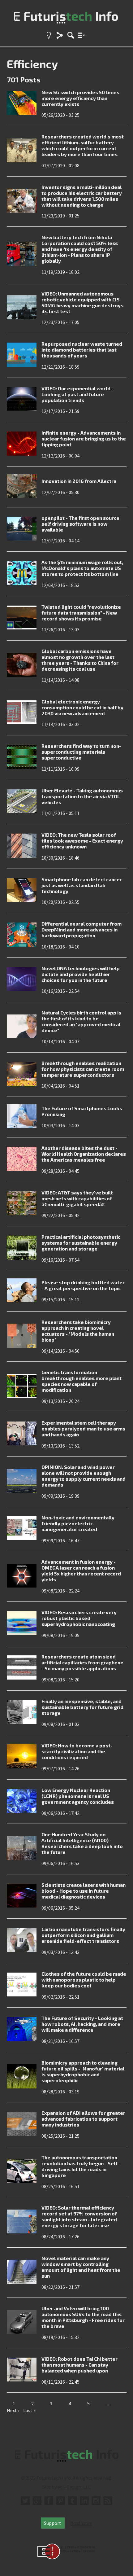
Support (53, 2523)
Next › (13, 2410)
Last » (29, 2410)
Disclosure (81, 2523)
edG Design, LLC (74, 2487)
